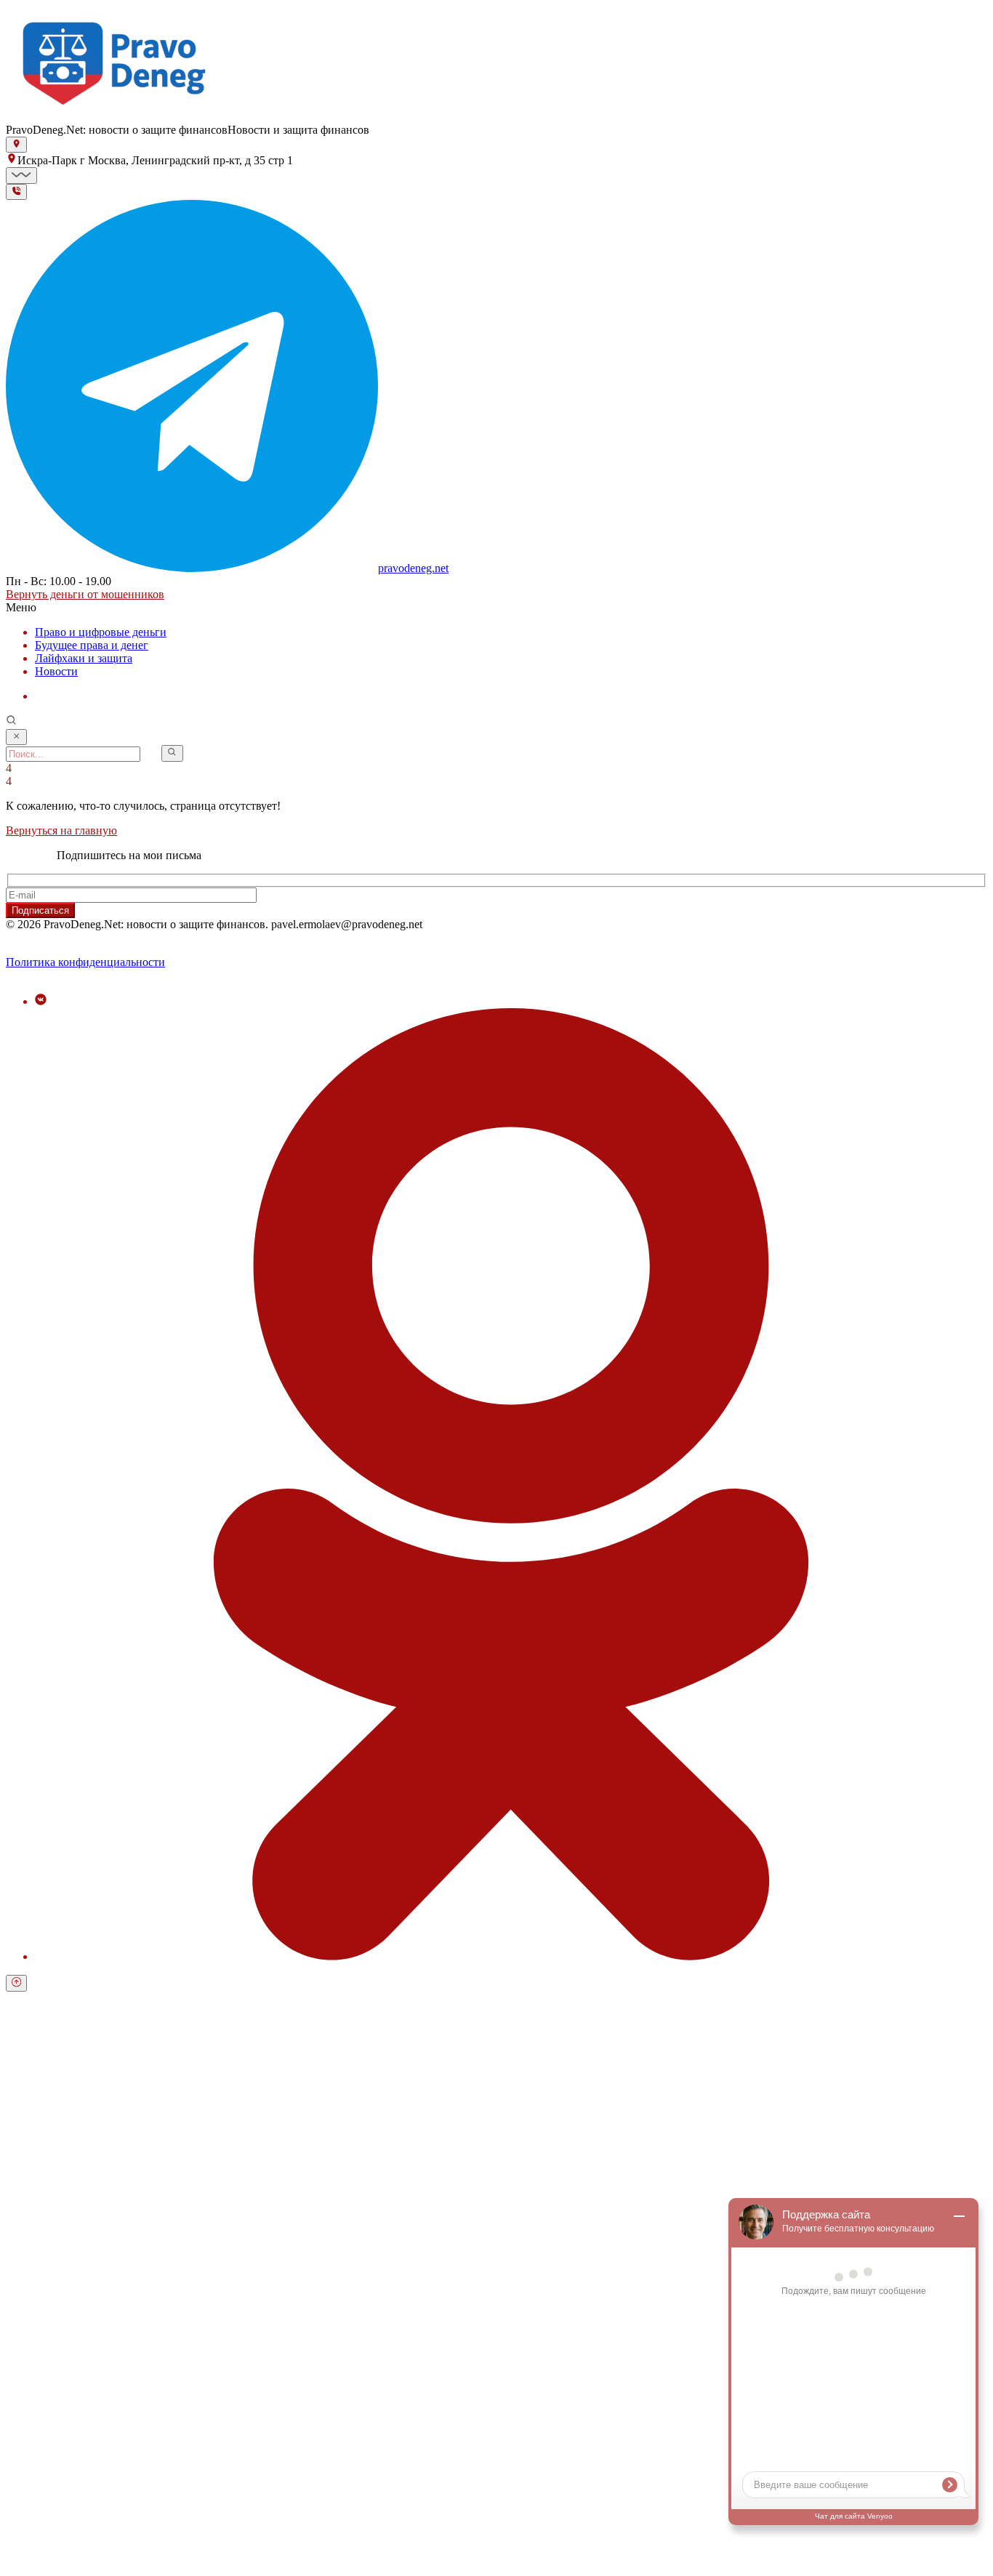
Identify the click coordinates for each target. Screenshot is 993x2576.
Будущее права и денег (92, 645)
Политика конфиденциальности (85, 962)
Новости (56, 671)
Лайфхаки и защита (84, 658)
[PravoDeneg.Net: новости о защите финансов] (115, 117)
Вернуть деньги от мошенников (85, 594)
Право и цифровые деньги (101, 632)
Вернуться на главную (61, 830)
